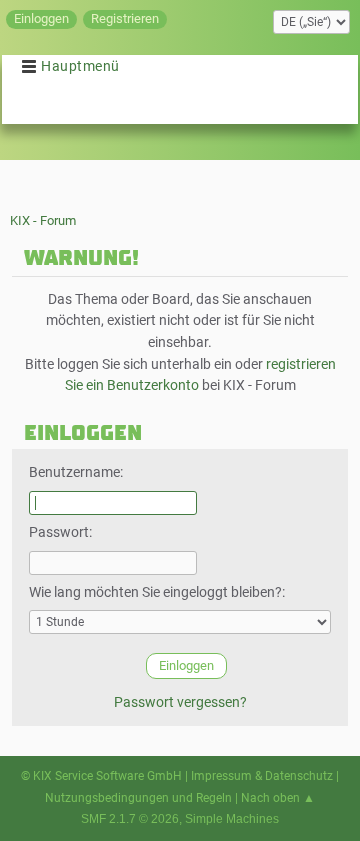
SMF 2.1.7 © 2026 (130, 819)
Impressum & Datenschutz (262, 776)
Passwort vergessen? (180, 702)
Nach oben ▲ (278, 798)
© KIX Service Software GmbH (101, 776)
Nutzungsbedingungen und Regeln (138, 798)
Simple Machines (232, 819)
